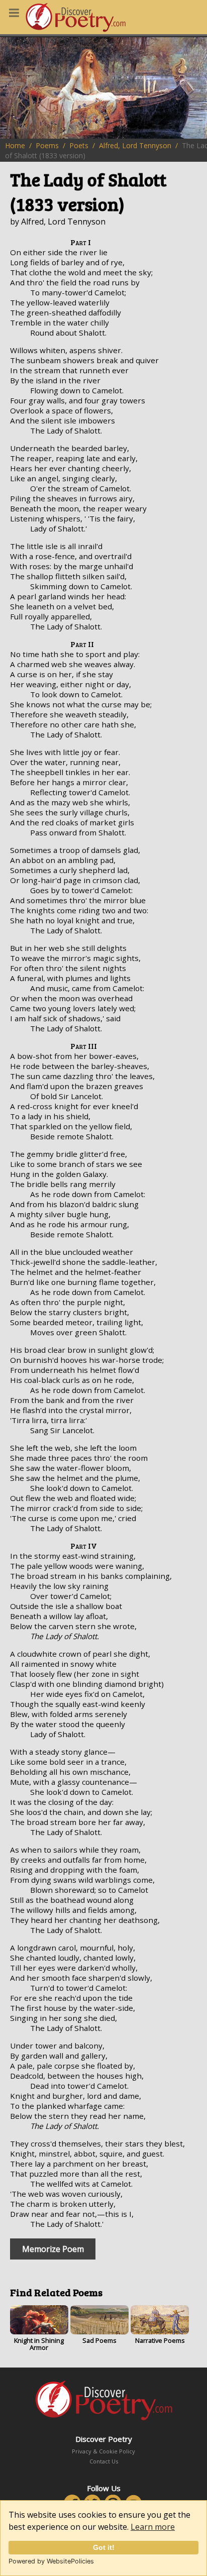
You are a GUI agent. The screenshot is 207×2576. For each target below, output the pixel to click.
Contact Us (104, 2461)
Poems (47, 145)
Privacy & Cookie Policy (103, 2451)
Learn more (153, 2527)
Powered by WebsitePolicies (51, 2561)
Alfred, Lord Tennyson (135, 145)
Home (15, 145)
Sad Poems (99, 2340)
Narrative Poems (160, 2340)
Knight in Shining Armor (39, 2344)
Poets (79, 145)
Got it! (104, 2547)
